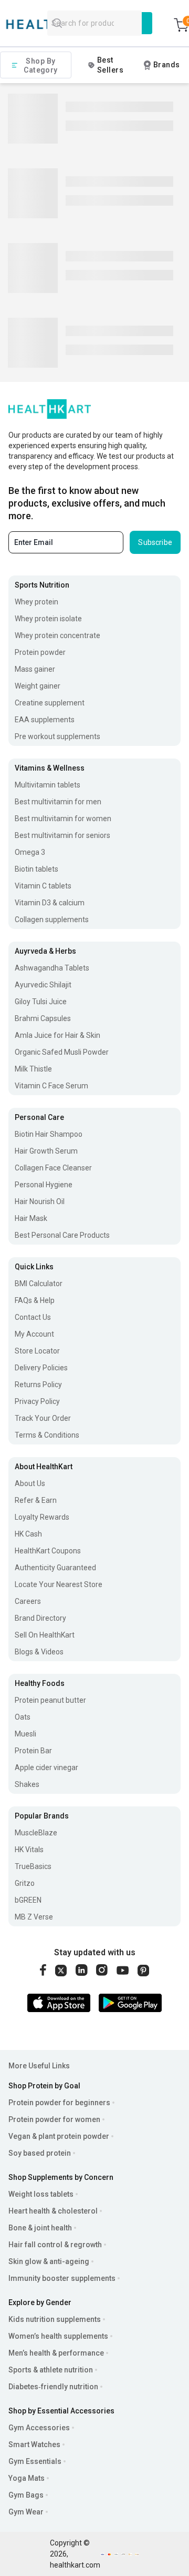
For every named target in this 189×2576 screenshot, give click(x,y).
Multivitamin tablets (48, 785)
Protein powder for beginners (59, 2103)
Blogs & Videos (39, 1652)
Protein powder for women (54, 2119)
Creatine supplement (50, 703)
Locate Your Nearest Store (59, 1584)
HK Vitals (29, 1850)
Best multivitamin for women (63, 819)
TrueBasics (33, 1866)
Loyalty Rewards (42, 1517)
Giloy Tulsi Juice (41, 1002)
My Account (34, 1334)
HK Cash (28, 1534)
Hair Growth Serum (46, 1151)
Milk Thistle (33, 1069)
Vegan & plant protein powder (59, 2136)
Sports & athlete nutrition (51, 2370)
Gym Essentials (35, 2461)
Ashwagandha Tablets (52, 968)
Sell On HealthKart (45, 1635)
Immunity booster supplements (62, 2278)
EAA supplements (45, 720)
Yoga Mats (27, 2478)
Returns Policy (38, 1385)
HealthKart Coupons (48, 1551)
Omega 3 (30, 852)
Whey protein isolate (48, 619)
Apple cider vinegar (46, 1767)
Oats (23, 1717)
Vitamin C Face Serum (51, 1086)
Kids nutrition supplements (55, 2319)
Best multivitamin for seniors (62, 835)
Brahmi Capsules (43, 1018)
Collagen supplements (52, 920)
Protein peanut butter (50, 1700)
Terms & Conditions (47, 1435)
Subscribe (155, 542)
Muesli (25, 1734)
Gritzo (25, 1883)
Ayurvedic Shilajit (43, 985)
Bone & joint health (40, 2228)
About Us (30, 1483)
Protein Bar (33, 1751)
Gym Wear (26, 2512)
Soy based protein (40, 2153)
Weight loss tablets (41, 2194)
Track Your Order (43, 1418)
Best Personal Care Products (62, 1235)
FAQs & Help (35, 1300)
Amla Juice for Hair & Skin (57, 1035)
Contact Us (33, 1317)
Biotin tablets (36, 869)
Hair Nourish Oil (40, 1201)
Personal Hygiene (44, 1185)
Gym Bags (26, 2495)
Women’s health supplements (58, 2336)
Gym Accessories (39, 2428)
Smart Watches (34, 2444)
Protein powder (40, 652)
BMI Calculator (39, 1284)
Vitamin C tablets (43, 886)
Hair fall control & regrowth (55, 2245)
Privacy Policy (37, 1401)
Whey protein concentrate (57, 635)
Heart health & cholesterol (53, 2211)
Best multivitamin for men (58, 802)
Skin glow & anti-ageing (49, 2261)
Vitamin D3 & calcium (50, 903)
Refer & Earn (36, 1500)
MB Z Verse (34, 1917)
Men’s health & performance (56, 2353)
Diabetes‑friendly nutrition (53, 2387)
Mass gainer (35, 669)
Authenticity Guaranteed (55, 1568)
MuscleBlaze (36, 1833)
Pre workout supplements (57, 736)
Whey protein (36, 602)
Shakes (27, 1784)
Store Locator (37, 1351)
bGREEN (28, 1900)
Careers (28, 1601)
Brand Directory (40, 1618)
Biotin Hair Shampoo (49, 1134)
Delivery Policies (41, 1368)
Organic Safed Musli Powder (62, 1052)
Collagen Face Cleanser (53, 1168)
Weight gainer (38, 686)
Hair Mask (31, 1218)
